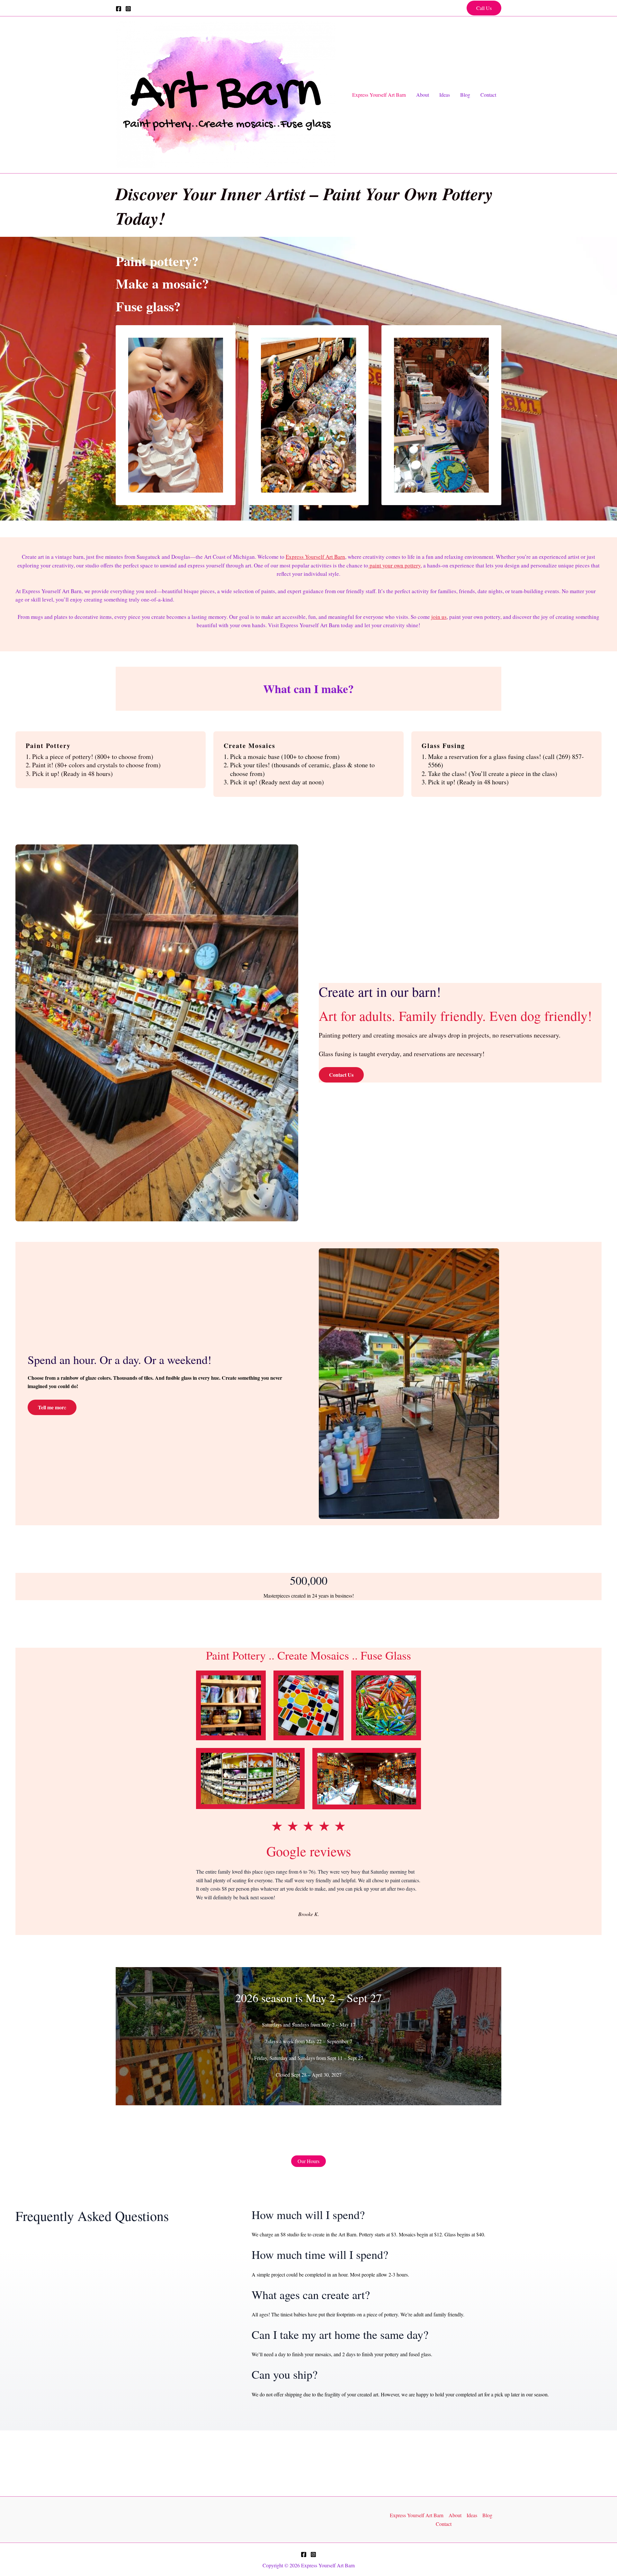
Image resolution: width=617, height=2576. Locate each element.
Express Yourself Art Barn (379, 95)
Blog (465, 95)
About (423, 95)
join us (439, 617)
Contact (488, 95)
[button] (484, 8)
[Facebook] (119, 9)
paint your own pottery (394, 565)
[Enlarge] (257, 1679)
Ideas (445, 95)
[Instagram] (128, 9)
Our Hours (308, 2161)
